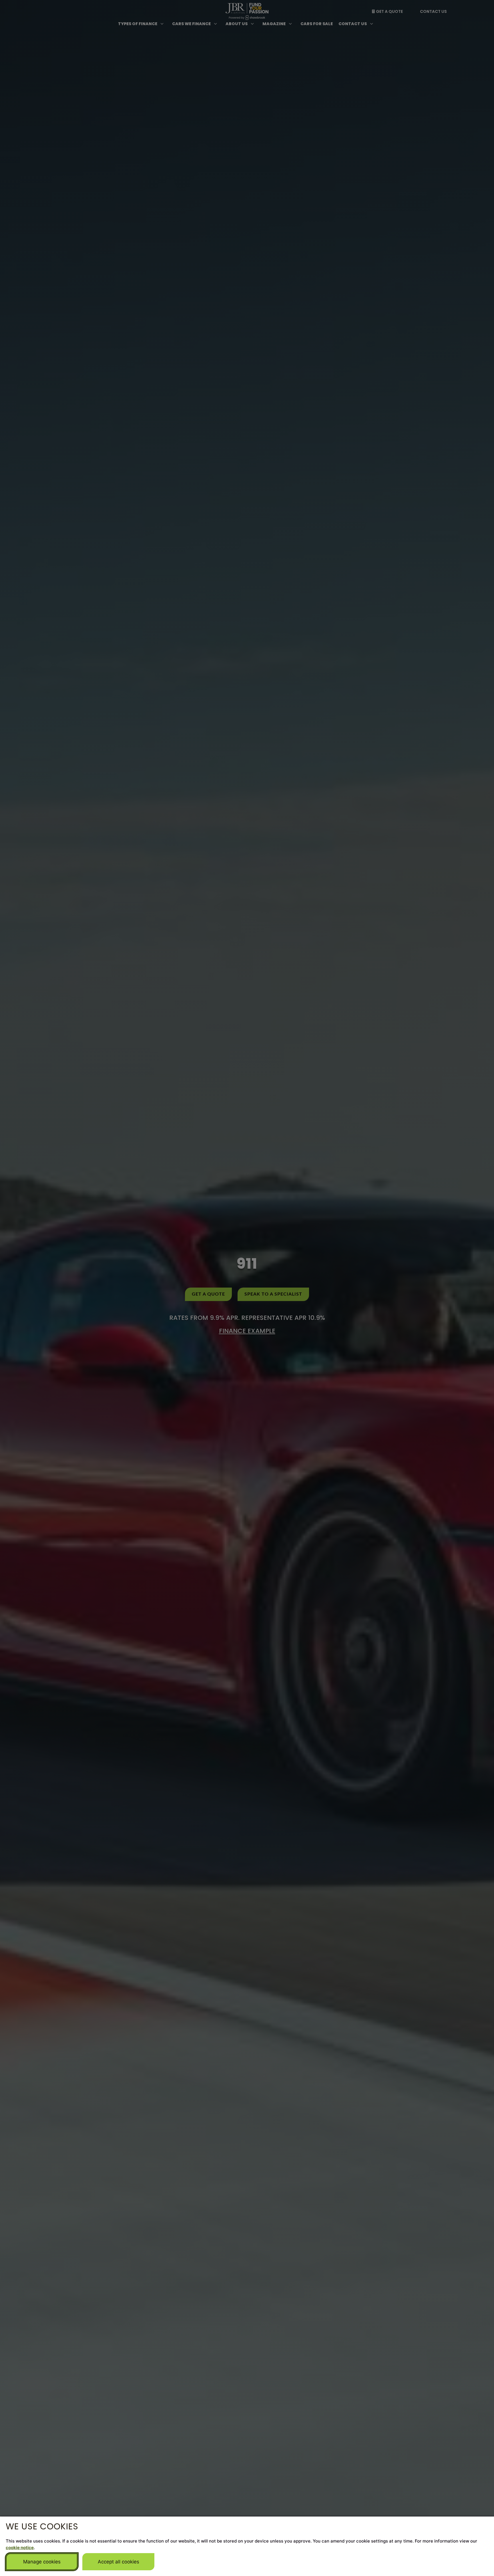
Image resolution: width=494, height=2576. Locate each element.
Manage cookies (42, 2562)
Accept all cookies (118, 2562)
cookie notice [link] (20, 2548)
